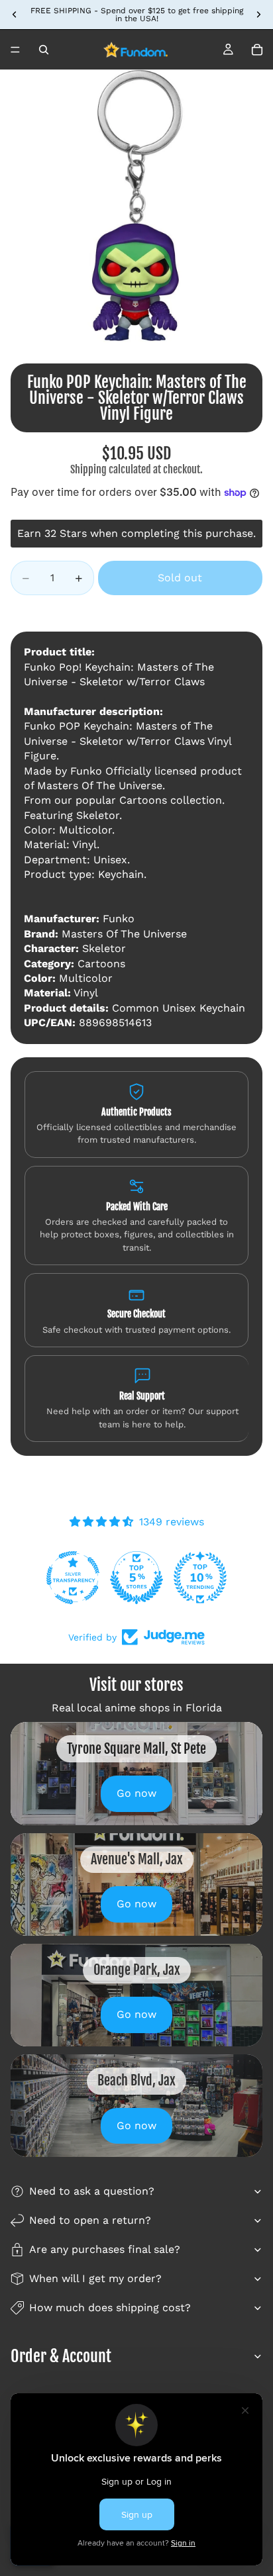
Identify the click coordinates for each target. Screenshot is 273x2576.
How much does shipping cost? (110, 2308)
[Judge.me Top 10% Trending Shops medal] (200, 1578)
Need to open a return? (90, 2220)
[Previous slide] (15, 15)
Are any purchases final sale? (105, 2249)
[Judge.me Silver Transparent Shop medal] (73, 1578)
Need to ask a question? (92, 2191)
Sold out (180, 578)
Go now (136, 1793)
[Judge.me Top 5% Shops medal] (136, 1578)
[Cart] (257, 50)
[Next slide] (258, 15)
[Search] (44, 50)
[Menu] (15, 50)
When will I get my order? (95, 2278)
